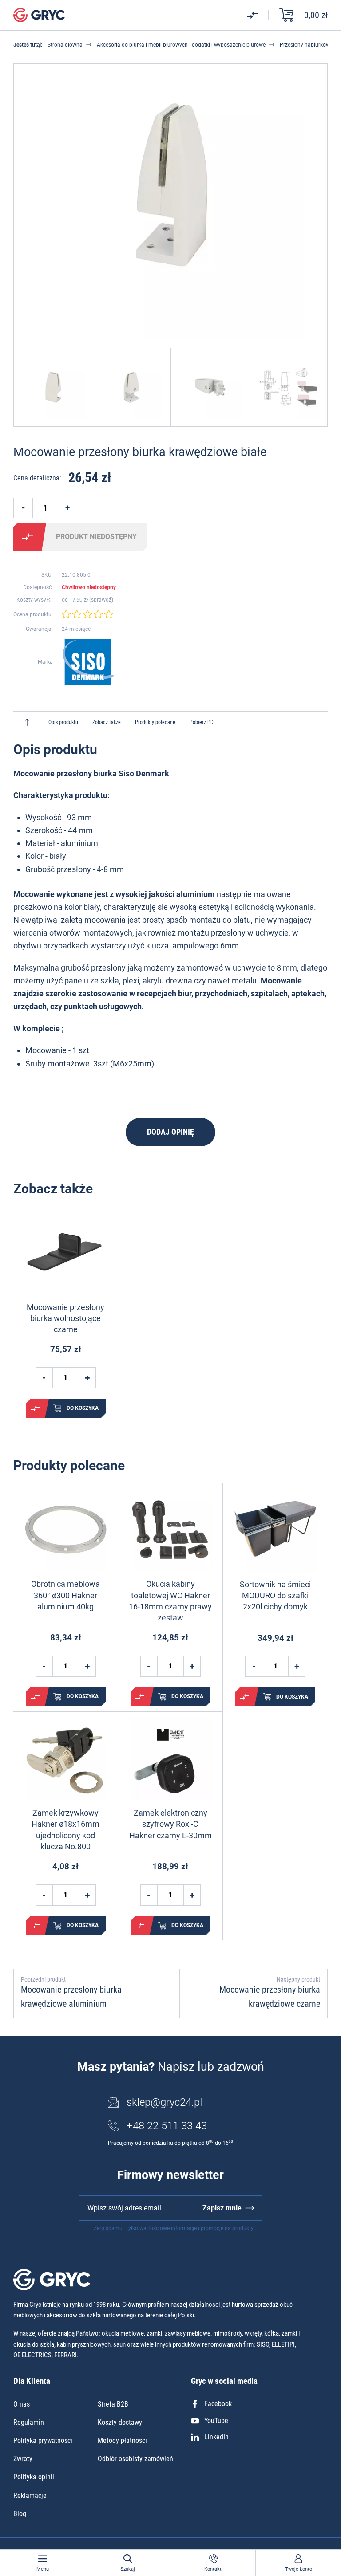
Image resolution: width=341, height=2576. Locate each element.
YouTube (216, 2421)
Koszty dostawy (120, 2422)
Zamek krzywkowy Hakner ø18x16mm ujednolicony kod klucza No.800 (65, 1830)
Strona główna (65, 45)
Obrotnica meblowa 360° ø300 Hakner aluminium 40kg (65, 1595)
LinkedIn (216, 2437)
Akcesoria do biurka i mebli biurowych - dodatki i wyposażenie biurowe (181, 45)
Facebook (218, 2404)
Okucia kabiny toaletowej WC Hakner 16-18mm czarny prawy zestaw (170, 1601)
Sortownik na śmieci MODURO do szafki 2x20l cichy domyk (275, 1595)
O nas (22, 2404)
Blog (20, 2514)
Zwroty (23, 2459)
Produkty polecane (155, 722)
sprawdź (101, 600)
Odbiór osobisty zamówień (135, 2459)
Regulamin (29, 2422)
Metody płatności (122, 2440)
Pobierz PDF (203, 722)
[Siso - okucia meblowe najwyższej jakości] (88, 662)
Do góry (27, 722)
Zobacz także (107, 722)
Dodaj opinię (170, 1132)
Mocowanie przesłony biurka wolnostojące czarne (65, 1318)
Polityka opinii (34, 2477)
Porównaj (28, 537)
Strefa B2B (113, 2404)
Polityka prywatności (43, 2440)
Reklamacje (30, 2495)
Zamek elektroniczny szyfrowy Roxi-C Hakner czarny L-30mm (170, 1824)
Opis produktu (63, 722)
